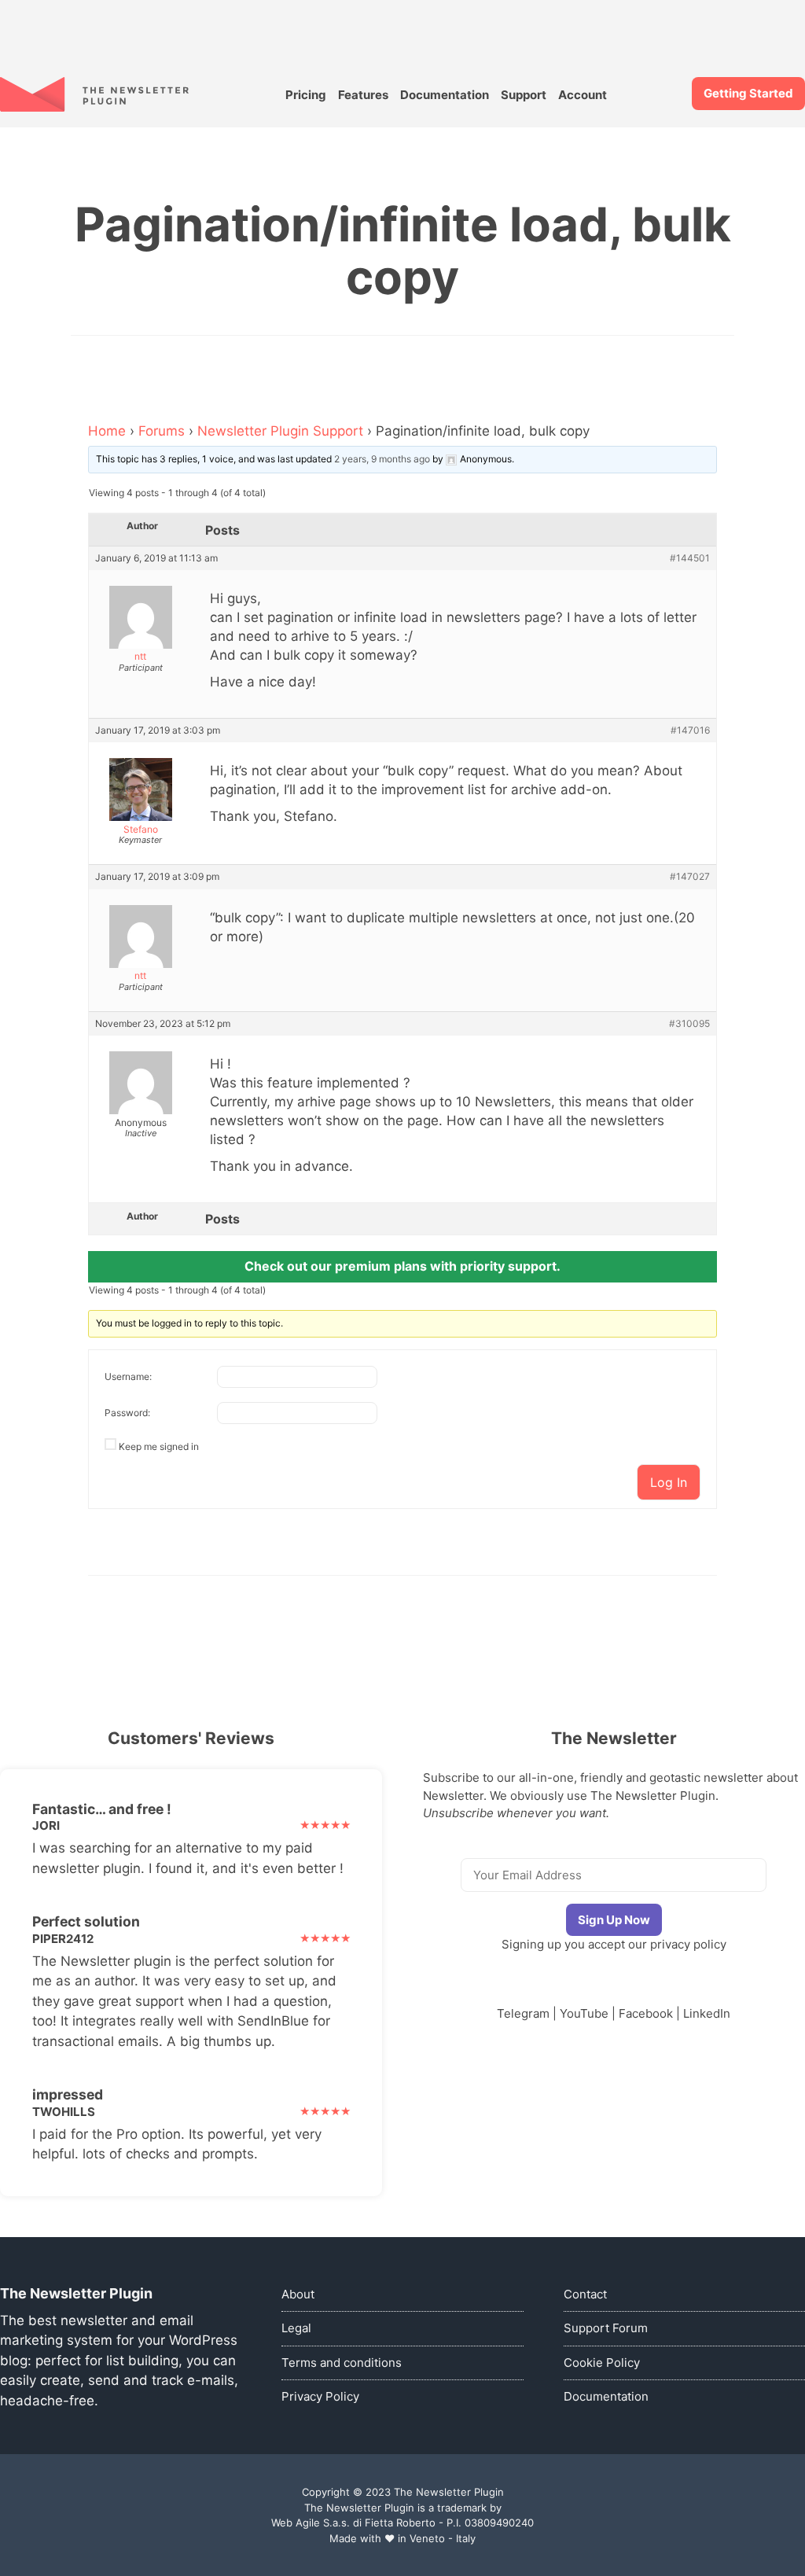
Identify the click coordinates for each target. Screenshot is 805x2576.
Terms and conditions (342, 2363)
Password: (127, 1413)
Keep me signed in (159, 1446)
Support (524, 95)
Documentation (445, 95)
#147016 (690, 730)
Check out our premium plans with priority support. (402, 1266)
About (298, 2294)
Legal (296, 2328)
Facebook (646, 2013)
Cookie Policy (602, 2363)
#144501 (690, 558)
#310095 (689, 1024)
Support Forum (606, 2328)
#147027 (690, 877)
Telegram (523, 2013)
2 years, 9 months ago (382, 459)
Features (363, 95)
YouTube (584, 2013)
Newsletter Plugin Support (280, 431)
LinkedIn (707, 2013)
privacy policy (688, 1944)
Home (107, 431)
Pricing (306, 95)
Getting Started (748, 93)
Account (583, 95)
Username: (128, 1376)
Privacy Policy (320, 2396)
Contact (585, 2294)
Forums (162, 431)
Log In (669, 1482)
